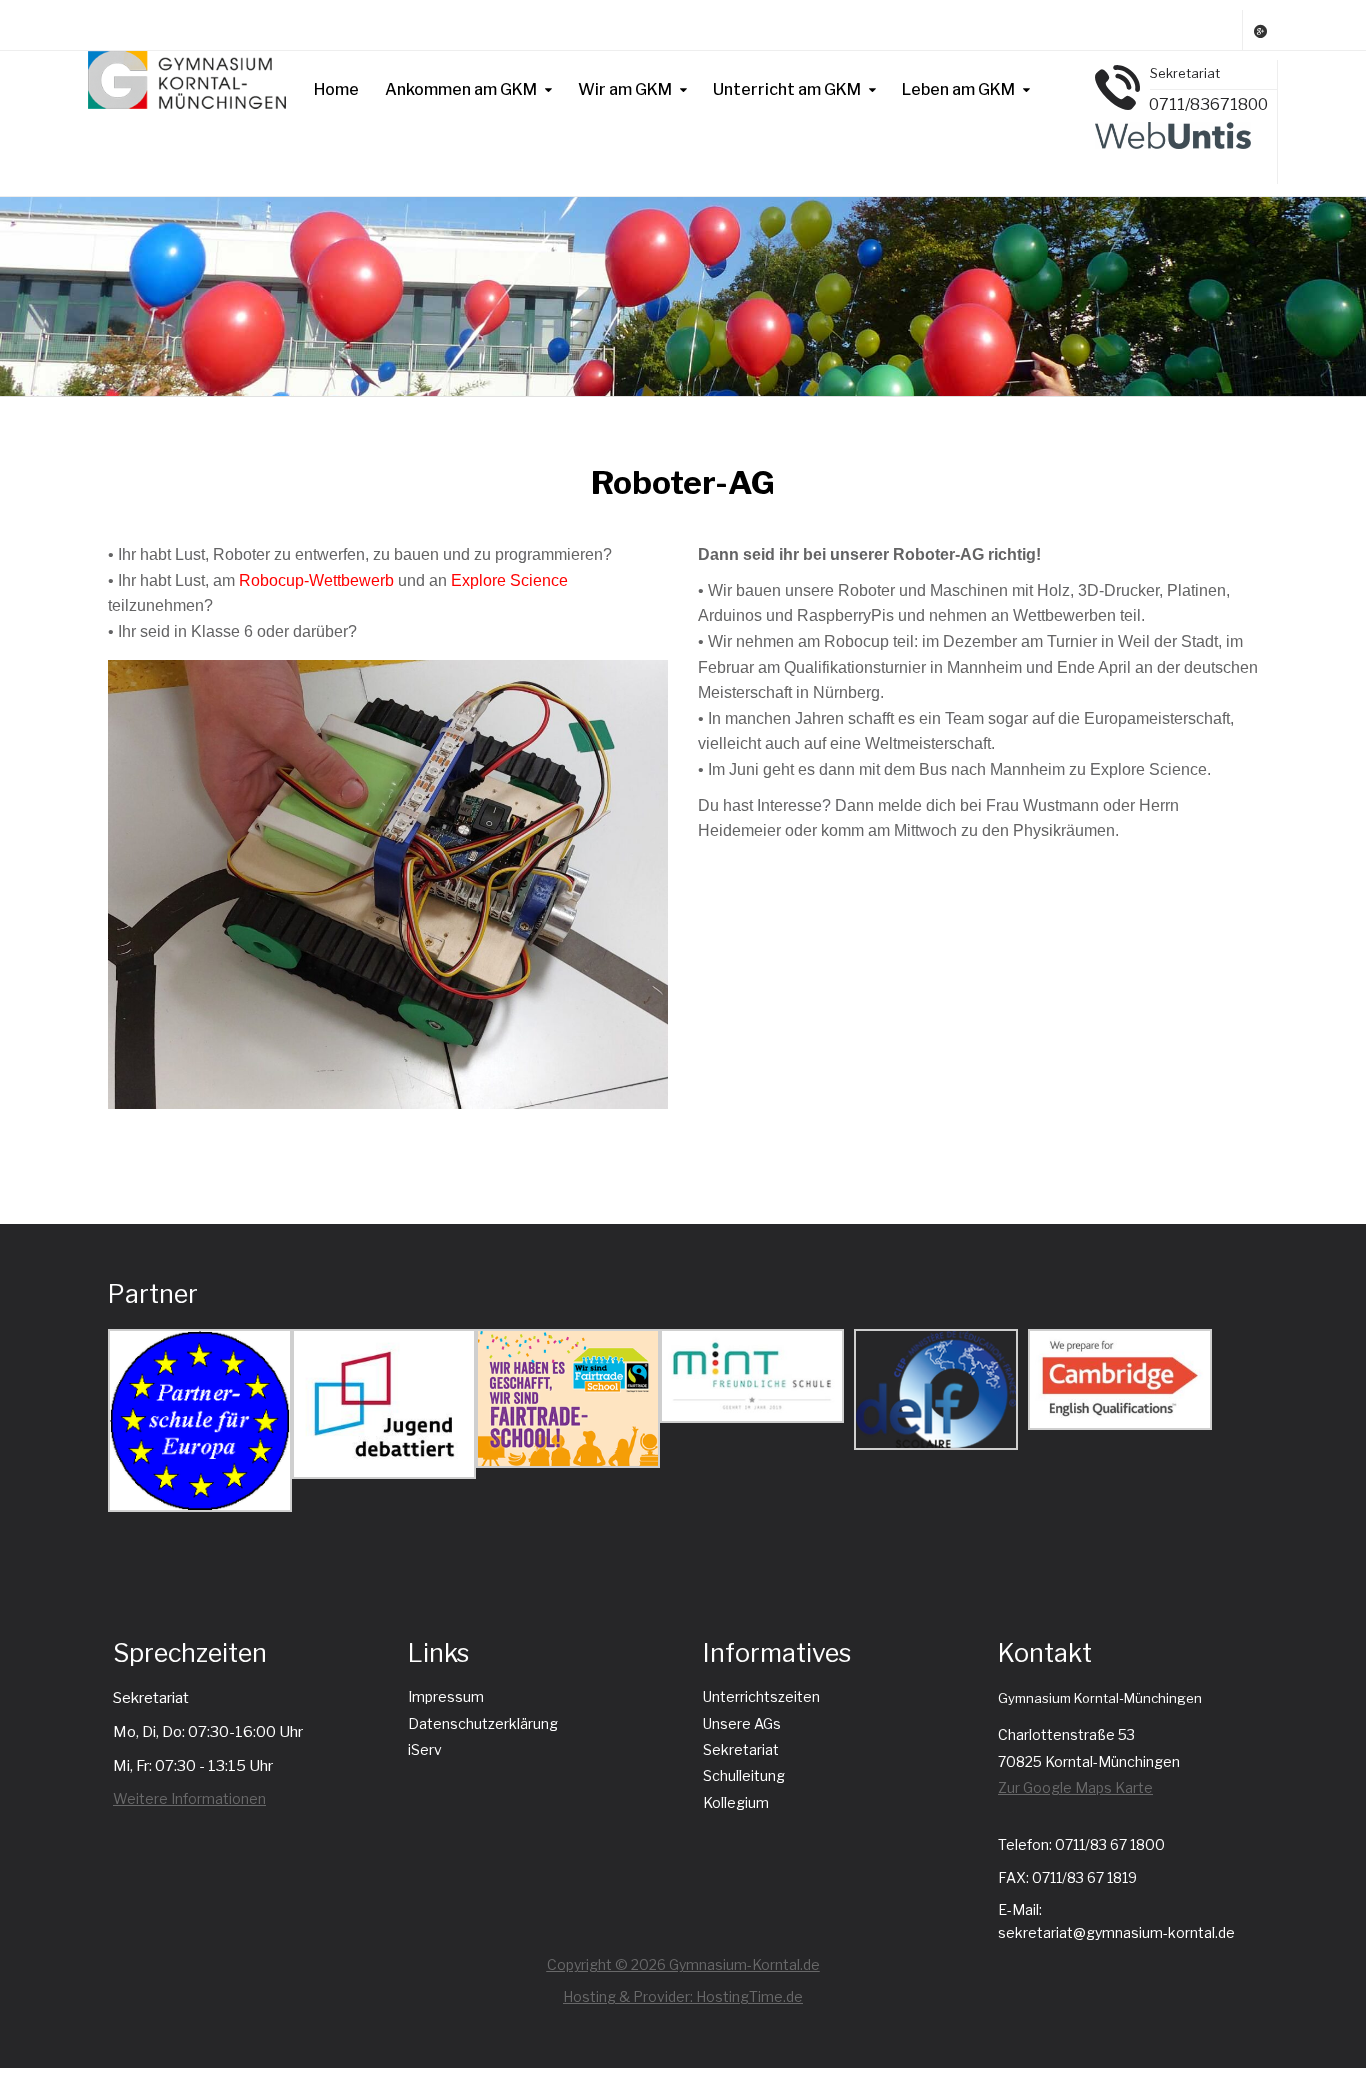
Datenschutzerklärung (483, 1723)
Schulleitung (744, 1775)
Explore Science (509, 580)
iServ (425, 1749)
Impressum (446, 1696)
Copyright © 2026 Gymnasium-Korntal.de (683, 1964)
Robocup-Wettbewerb (316, 580)
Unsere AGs (742, 1723)
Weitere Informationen (189, 1798)
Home (336, 89)
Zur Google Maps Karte (1075, 1787)
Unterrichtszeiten (761, 1696)
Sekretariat (741, 1749)
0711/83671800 (1208, 104)
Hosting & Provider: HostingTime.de (683, 1996)
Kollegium (736, 1802)
